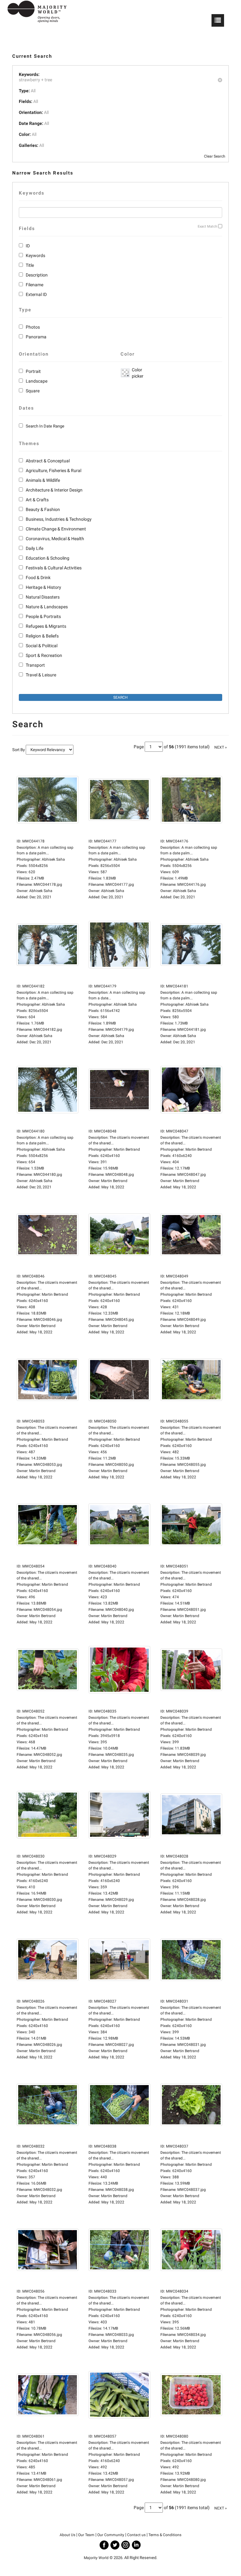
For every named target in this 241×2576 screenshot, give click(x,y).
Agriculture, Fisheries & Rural (54, 471)
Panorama (36, 337)
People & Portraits (43, 616)
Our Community (111, 2535)
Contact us (136, 2535)
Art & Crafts (37, 500)
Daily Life (35, 548)
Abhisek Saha (41, 891)
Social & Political (42, 646)
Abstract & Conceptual (48, 461)
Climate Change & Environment (56, 529)
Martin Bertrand (114, 1181)
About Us (67, 2535)
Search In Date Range (45, 426)
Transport (35, 665)
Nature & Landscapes (47, 607)
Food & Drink (38, 578)
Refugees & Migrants (46, 626)
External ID (36, 294)
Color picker (137, 373)
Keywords (35, 255)
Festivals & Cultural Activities (54, 568)
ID (28, 246)
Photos (33, 327)
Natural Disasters (43, 597)
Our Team (86, 2535)
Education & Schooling (48, 558)
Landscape (37, 381)
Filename (35, 285)
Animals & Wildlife (43, 480)
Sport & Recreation (44, 655)
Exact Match (207, 226)
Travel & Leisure (41, 675)
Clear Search (215, 156)
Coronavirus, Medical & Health (55, 539)
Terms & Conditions (165, 2535)
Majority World (96, 2558)
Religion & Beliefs (42, 636)
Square (33, 391)
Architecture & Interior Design (54, 490)
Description (37, 275)
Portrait (33, 371)
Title (30, 265)
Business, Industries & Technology (59, 519)
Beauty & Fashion (43, 509)
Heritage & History (43, 587)
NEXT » (221, 747)
